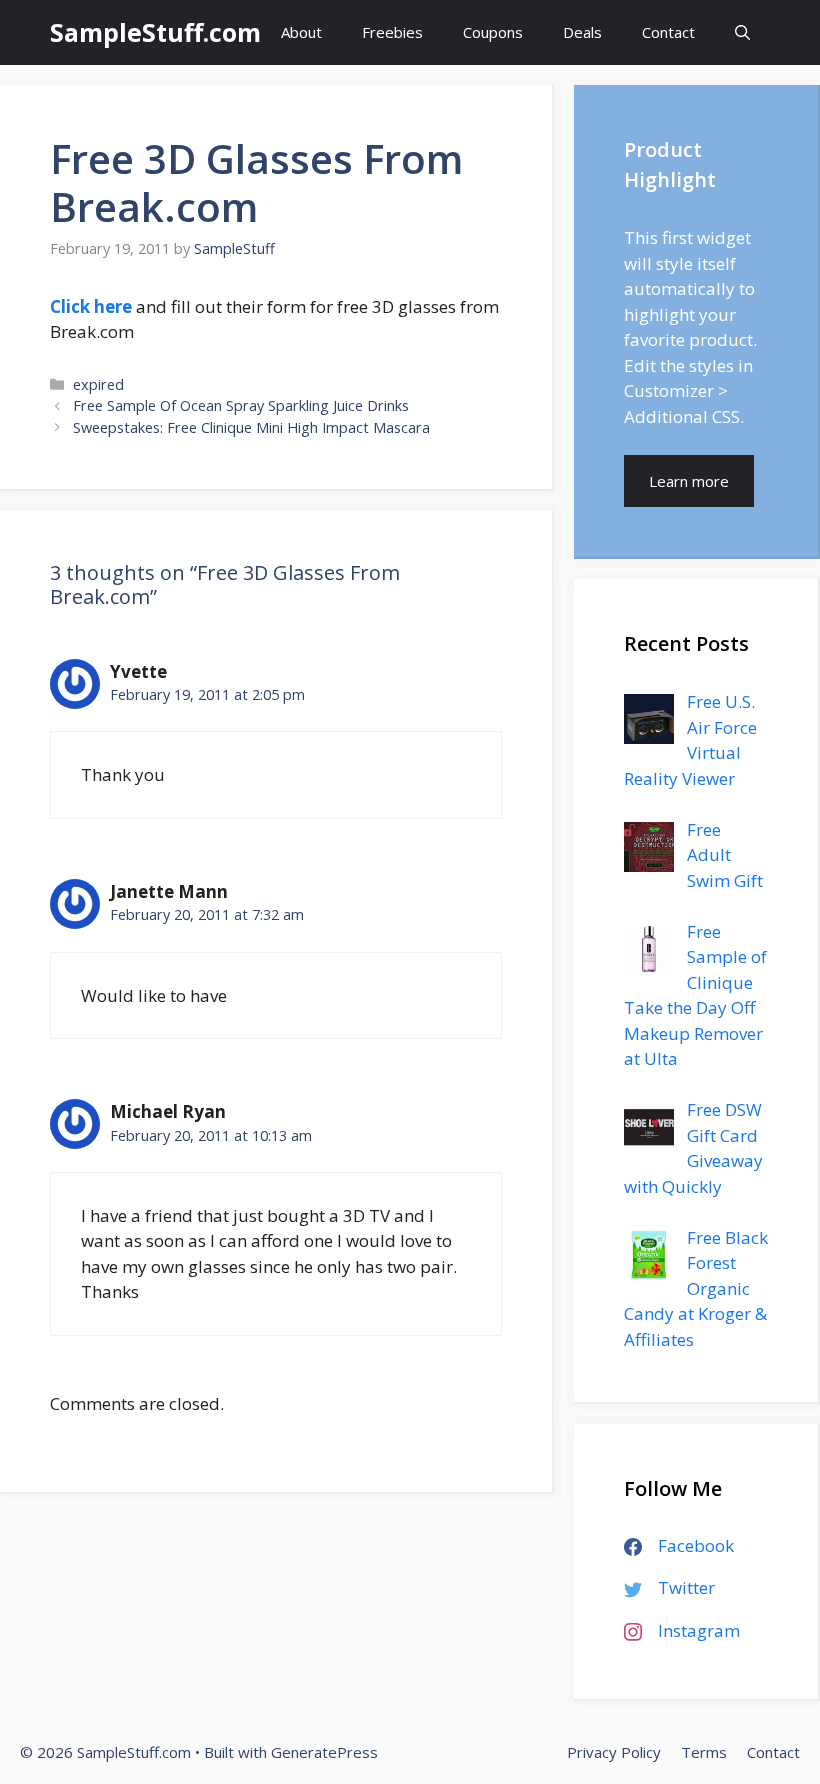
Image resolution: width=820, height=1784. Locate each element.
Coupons (493, 32)
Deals (582, 32)
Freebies (392, 32)
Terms (704, 1752)
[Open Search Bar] (742, 32)
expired (98, 384)
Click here (91, 306)
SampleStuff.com (155, 32)
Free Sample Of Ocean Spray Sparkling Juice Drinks (241, 405)
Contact (668, 32)
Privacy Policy (614, 1752)
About (301, 32)
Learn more (689, 481)
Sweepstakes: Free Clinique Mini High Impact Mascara (251, 427)
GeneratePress (324, 1752)
